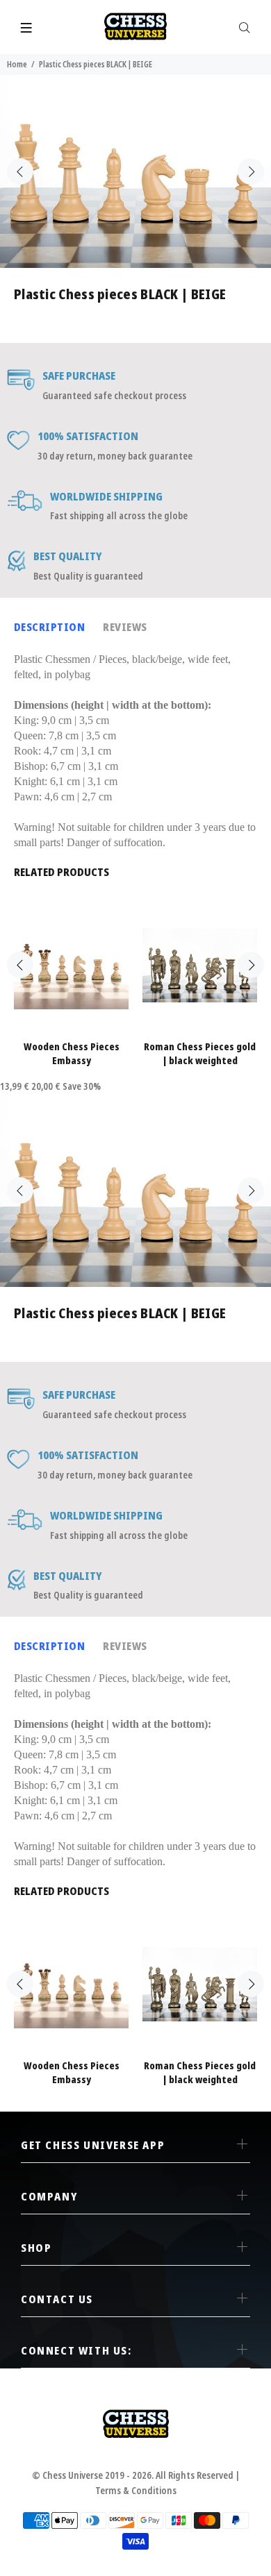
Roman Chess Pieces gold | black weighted (200, 1053)
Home (17, 64)
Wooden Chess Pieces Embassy (72, 1053)
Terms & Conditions (136, 2490)
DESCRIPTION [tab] (49, 627)
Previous (20, 171)
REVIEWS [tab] (125, 627)
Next (251, 171)
